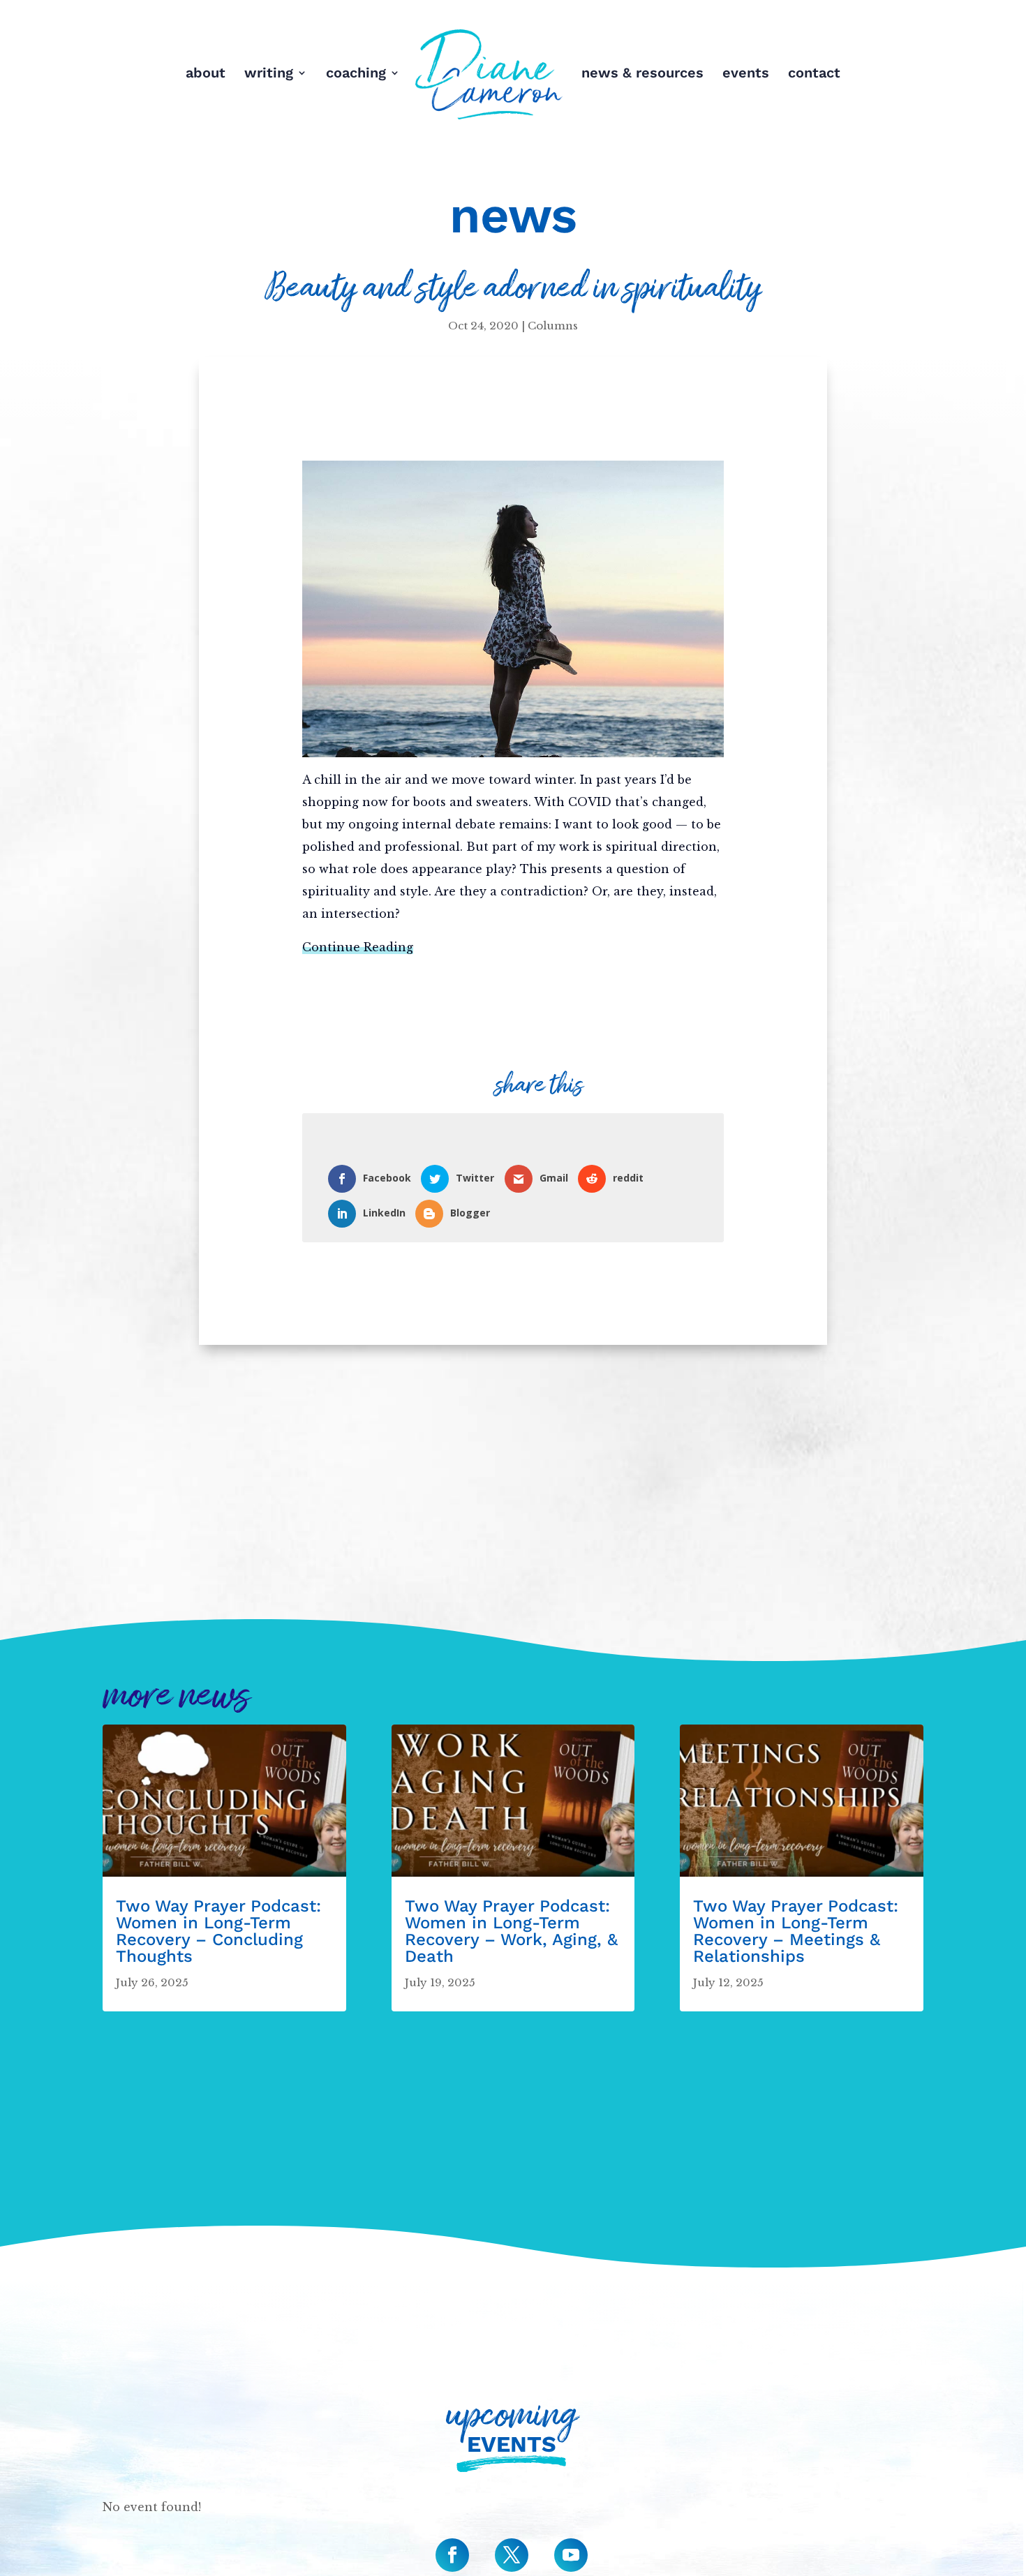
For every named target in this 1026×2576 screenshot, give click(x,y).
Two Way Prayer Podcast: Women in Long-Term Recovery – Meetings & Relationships (796, 1931)
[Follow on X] (512, 2555)
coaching (356, 74)
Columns (553, 326)
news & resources (642, 74)
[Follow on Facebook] (452, 2555)
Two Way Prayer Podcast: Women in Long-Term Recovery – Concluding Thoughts (218, 1931)
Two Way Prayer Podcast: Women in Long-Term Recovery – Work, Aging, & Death (511, 1931)
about (206, 74)
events (746, 74)
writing (269, 74)
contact (814, 74)
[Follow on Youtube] (571, 2555)
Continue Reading (358, 947)
